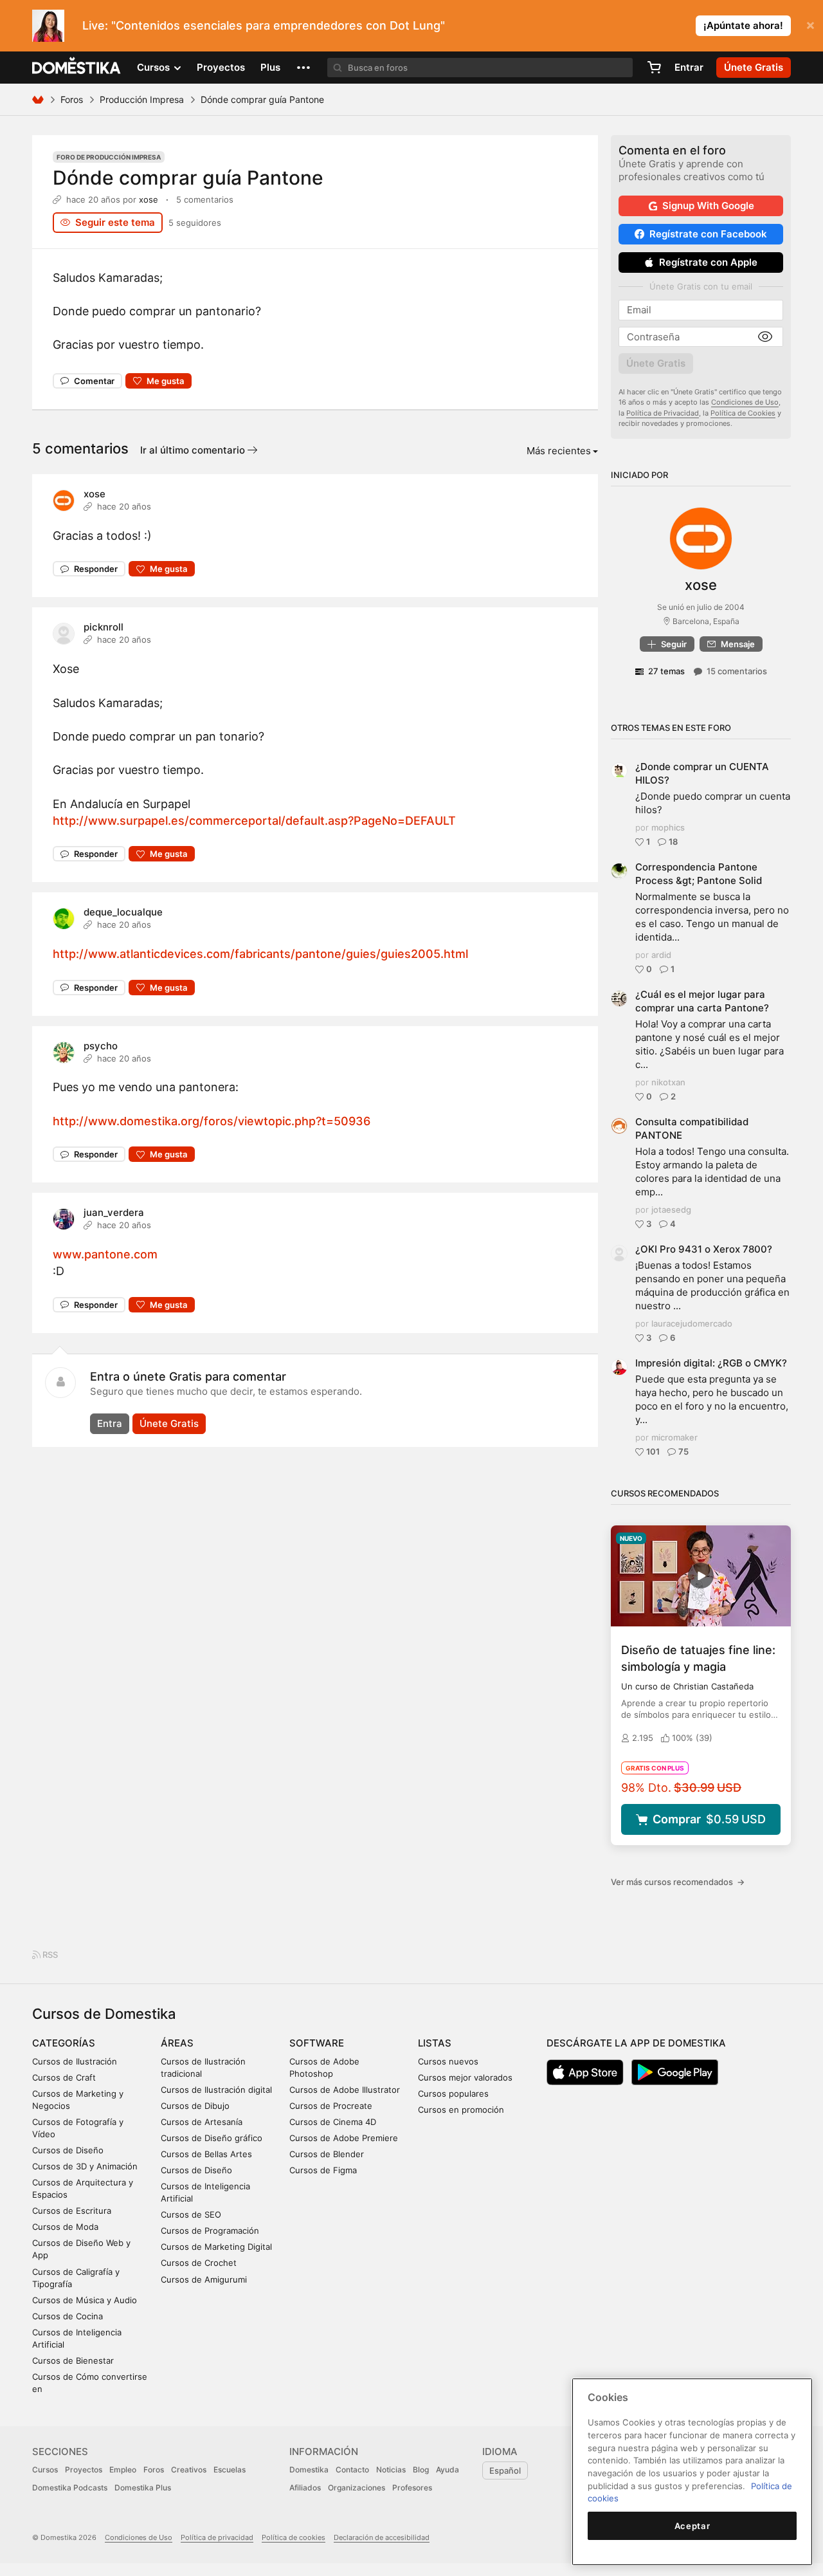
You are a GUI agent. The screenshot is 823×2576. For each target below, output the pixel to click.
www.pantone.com (105, 1254)
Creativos (189, 2470)
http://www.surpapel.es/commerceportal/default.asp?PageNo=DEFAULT (254, 821)
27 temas (666, 671)
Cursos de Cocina (68, 2316)
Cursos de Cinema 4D (333, 2122)
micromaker (674, 1437)
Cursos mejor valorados (465, 2077)
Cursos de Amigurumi (204, 2279)
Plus (270, 67)
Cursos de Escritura (72, 2211)
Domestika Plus (143, 2488)
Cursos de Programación (210, 2231)
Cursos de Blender (327, 2154)
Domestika (309, 2470)
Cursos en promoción (461, 2110)
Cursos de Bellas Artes (206, 2154)
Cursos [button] (155, 67)
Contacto (352, 2470)
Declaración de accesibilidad (382, 2537)
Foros (72, 99)
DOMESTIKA (77, 68)
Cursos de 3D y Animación (85, 2166)
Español (505, 2470)
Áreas (177, 2043)
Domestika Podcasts (70, 2488)
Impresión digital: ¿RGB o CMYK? (711, 1363)
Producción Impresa (142, 99)
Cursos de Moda (65, 2227)
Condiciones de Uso (745, 402)
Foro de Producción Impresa (109, 157)
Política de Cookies (743, 413)
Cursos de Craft (64, 2077)
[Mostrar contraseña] (765, 337)
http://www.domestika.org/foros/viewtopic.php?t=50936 (212, 1121)
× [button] (810, 24)
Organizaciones (357, 2488)
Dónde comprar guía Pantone (188, 178)
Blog (421, 2470)
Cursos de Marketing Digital (216, 2247)
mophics (668, 827)
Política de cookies (294, 2537)
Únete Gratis (169, 1423)
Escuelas (230, 2470)
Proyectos (221, 67)
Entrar (689, 67)
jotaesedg (671, 1210)
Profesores (412, 2488)
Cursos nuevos (448, 2061)
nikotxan (668, 1082)
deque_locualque (123, 912)
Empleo (123, 2470)
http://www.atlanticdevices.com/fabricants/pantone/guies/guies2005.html (260, 954)
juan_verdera (114, 1212)
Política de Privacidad (663, 413)
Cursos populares (453, 2093)
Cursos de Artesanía (202, 2122)
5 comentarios (205, 199)
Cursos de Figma (323, 2170)
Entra (110, 1423)
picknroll (104, 627)
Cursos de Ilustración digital (216, 2090)
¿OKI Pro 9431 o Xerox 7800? (704, 1249)
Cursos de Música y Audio (85, 2300)
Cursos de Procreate (331, 2106)
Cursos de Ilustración (75, 2061)
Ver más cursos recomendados (678, 1882)
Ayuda (448, 2470)
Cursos (45, 2470)
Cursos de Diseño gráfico (212, 2138)
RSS (49, 1955)
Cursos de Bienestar (73, 2360)
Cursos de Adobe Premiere (344, 2138)
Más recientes (559, 451)
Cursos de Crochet (199, 2263)
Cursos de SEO (191, 2214)
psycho (101, 1046)
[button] (303, 68)
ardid (661, 955)
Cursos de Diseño (68, 2150)
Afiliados (305, 2488)
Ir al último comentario (194, 450)
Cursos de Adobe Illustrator (345, 2090)
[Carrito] (654, 68)
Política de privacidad (217, 2537)
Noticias (391, 2470)
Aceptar (692, 2526)
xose (149, 199)
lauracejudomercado (692, 1323)
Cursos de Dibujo (195, 2106)
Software (317, 2043)
